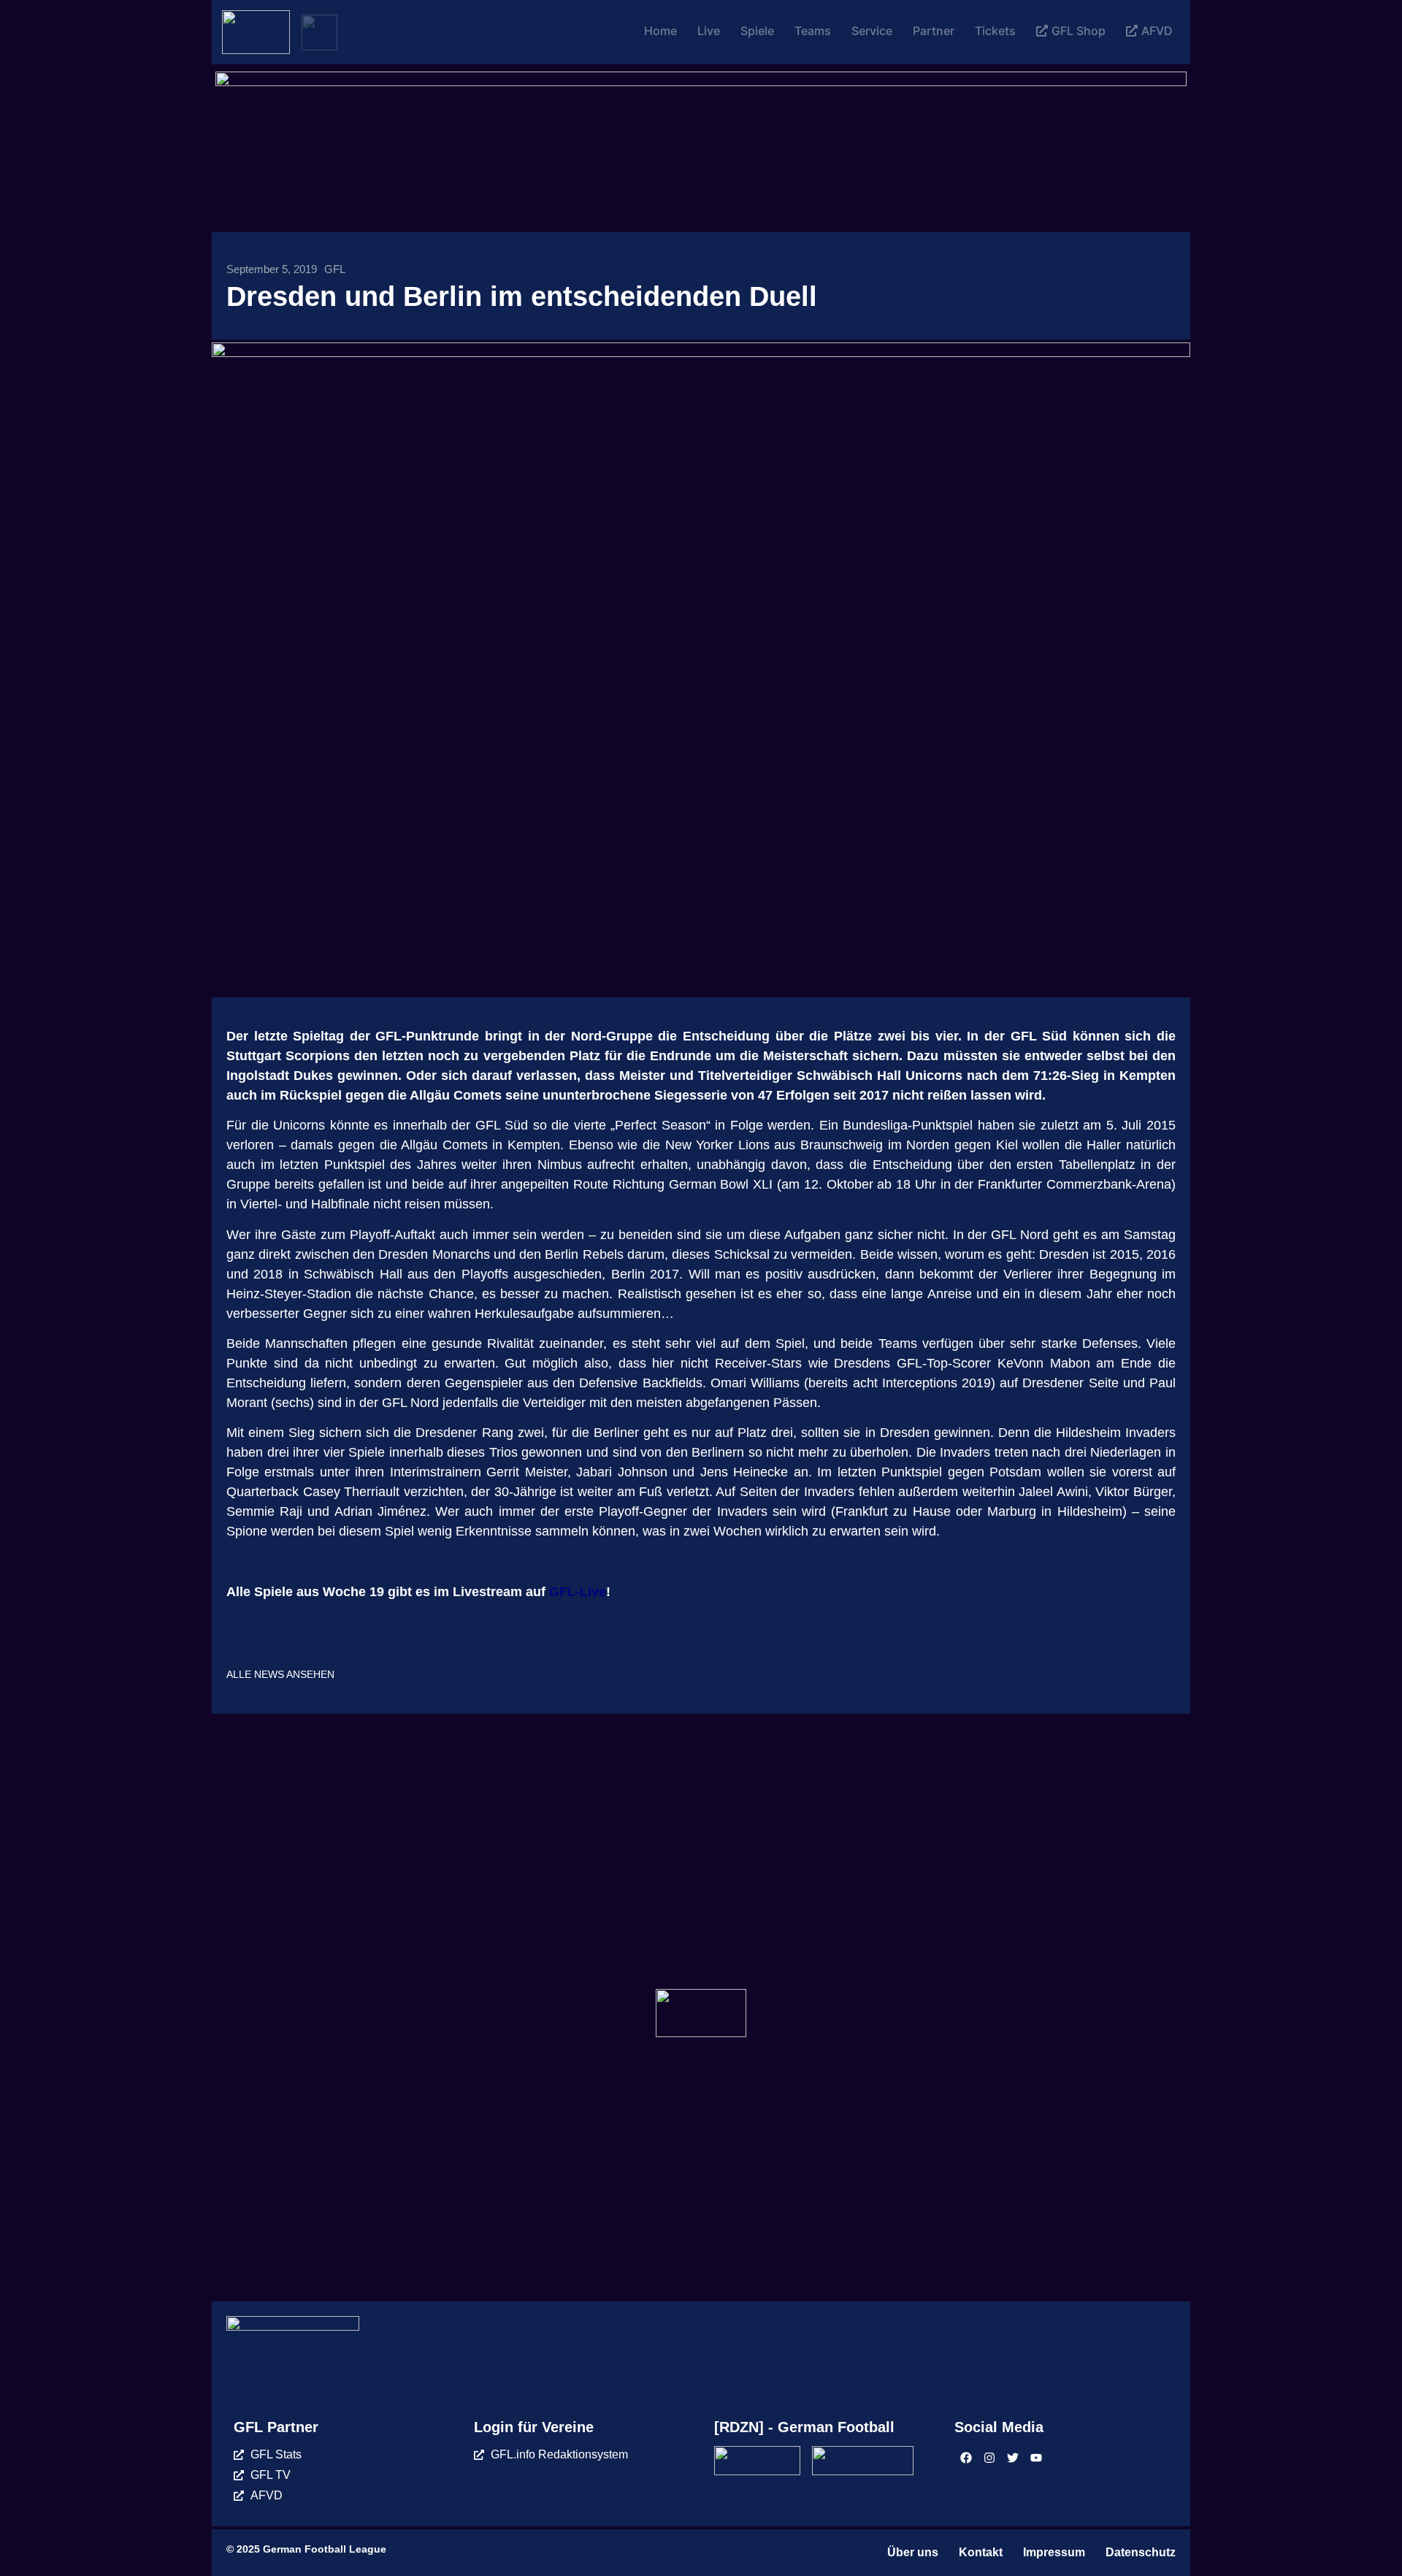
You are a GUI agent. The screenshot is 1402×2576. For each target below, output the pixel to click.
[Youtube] (1036, 2458)
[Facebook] (966, 2458)
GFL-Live (578, 1592)
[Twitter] (1013, 2458)
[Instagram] (989, 2458)
